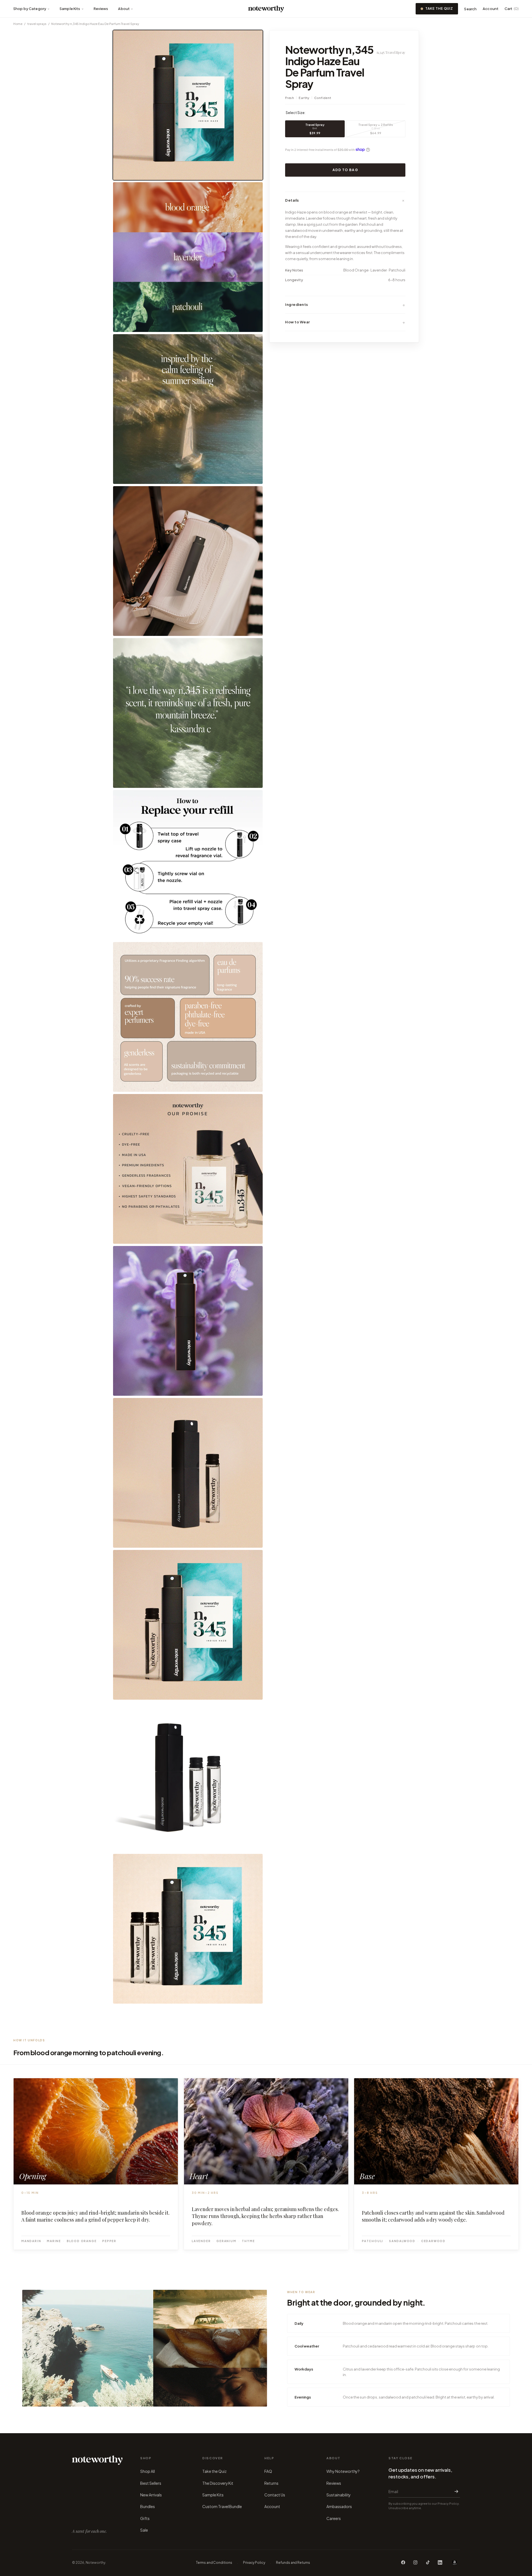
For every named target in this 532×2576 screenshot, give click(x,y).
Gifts (145, 2518)
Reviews (101, 9)
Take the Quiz (439, 8)
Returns (271, 2483)
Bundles (148, 2506)
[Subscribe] (455, 2491)
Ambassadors (339, 2506)
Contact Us (275, 2495)
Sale (144, 2530)
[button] (345, 200)
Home (18, 24)
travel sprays (37, 24)
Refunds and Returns (293, 2563)
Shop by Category (30, 9)
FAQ (268, 2471)
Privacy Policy (254, 2563)
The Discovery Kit (218, 2483)
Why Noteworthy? (343, 2471)
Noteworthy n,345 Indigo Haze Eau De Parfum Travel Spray (95, 24)
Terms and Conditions (214, 2563)
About (124, 9)
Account (491, 9)
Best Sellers (151, 2483)
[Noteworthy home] (266, 9)
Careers (334, 2518)
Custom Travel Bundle (222, 2506)
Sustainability (339, 2495)
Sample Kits (70, 9)
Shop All (147, 2471)
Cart (512, 9)
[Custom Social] (454, 2562)
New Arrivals (151, 2495)
